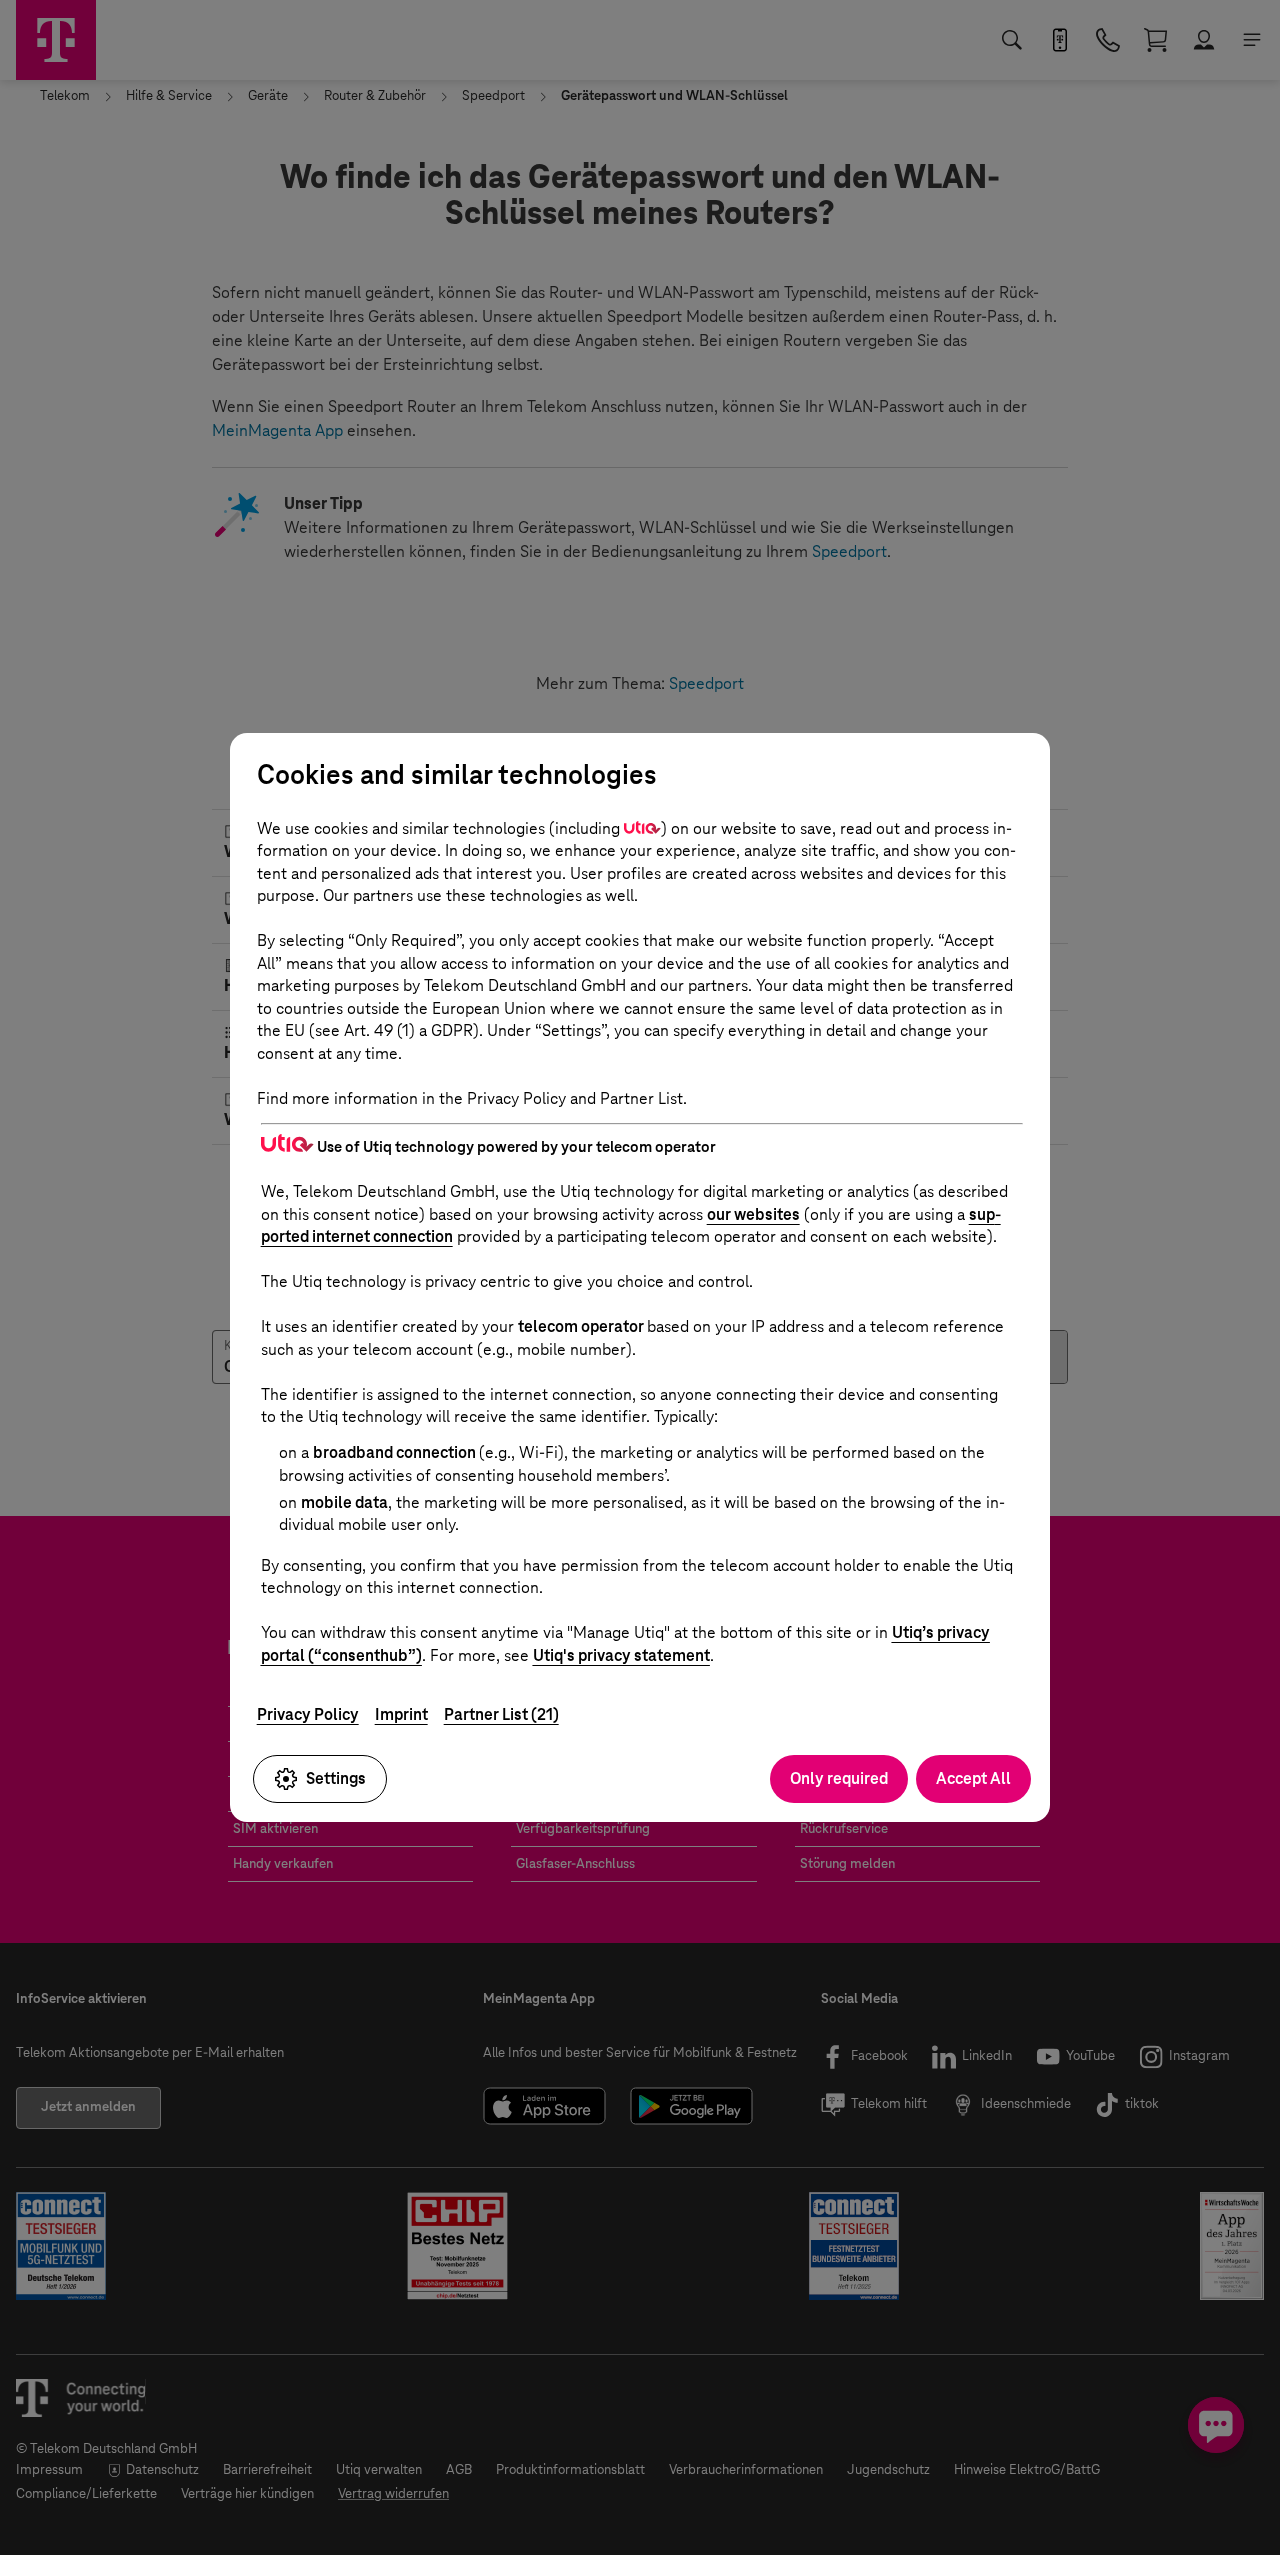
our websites (753, 1214)
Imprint (401, 1714)
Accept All (973, 1778)
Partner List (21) (501, 1714)
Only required (839, 1778)
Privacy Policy (308, 1714)
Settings (336, 1778)
